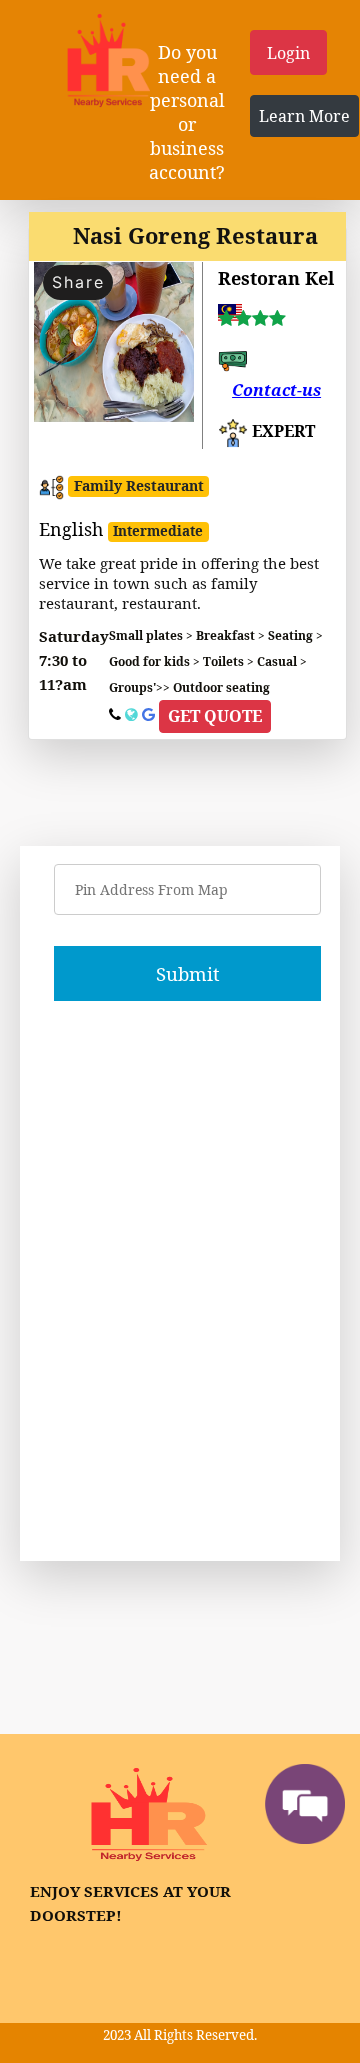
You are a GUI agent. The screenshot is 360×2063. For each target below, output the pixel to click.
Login (288, 53)
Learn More (304, 116)
